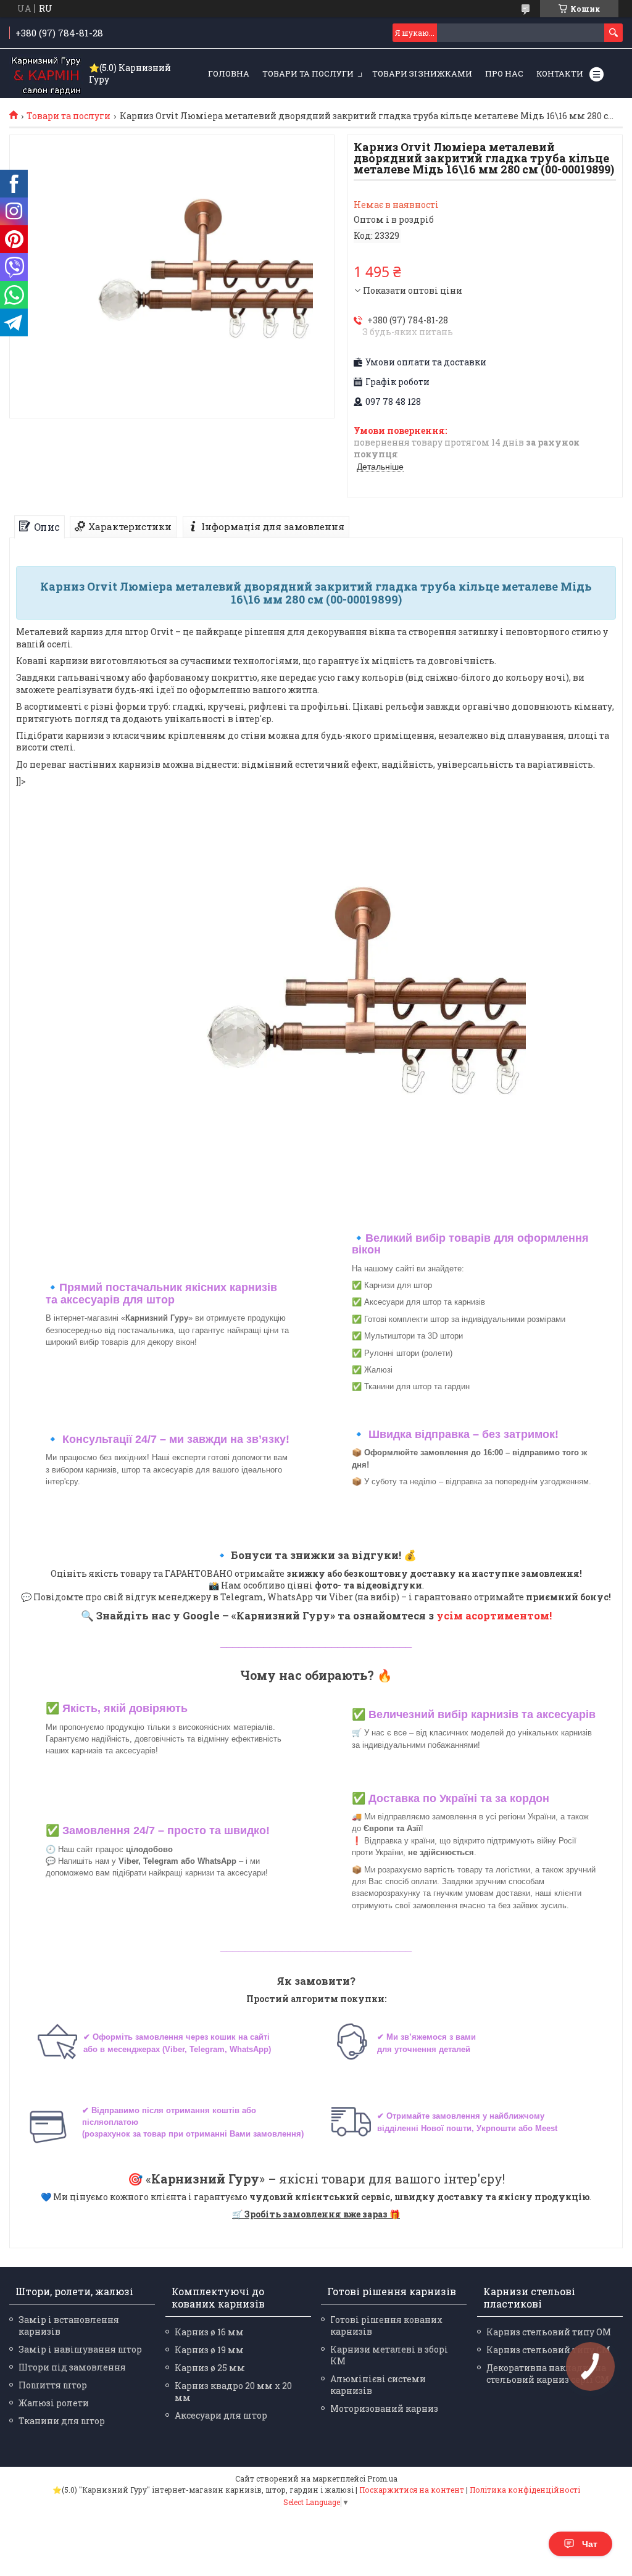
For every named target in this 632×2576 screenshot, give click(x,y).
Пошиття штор (53, 2385)
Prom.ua (382, 2478)
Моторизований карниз (384, 2408)
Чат (590, 2544)
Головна (229, 73)
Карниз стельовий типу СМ (548, 2350)
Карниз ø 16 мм (209, 2332)
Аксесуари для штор (221, 2415)
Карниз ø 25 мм (210, 2368)
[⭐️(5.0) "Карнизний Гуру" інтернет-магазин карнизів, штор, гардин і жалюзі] (46, 74)
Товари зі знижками (422, 73)
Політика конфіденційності (525, 2490)
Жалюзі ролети (54, 2403)
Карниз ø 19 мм (209, 2350)
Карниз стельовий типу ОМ (549, 2332)
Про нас (504, 73)
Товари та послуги (308, 73)
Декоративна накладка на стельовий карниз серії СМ (548, 2374)
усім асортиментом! (494, 1615)
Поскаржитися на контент (412, 2490)
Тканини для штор (62, 2421)
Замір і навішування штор (80, 2349)
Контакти (560, 73)
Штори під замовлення (72, 2367)
